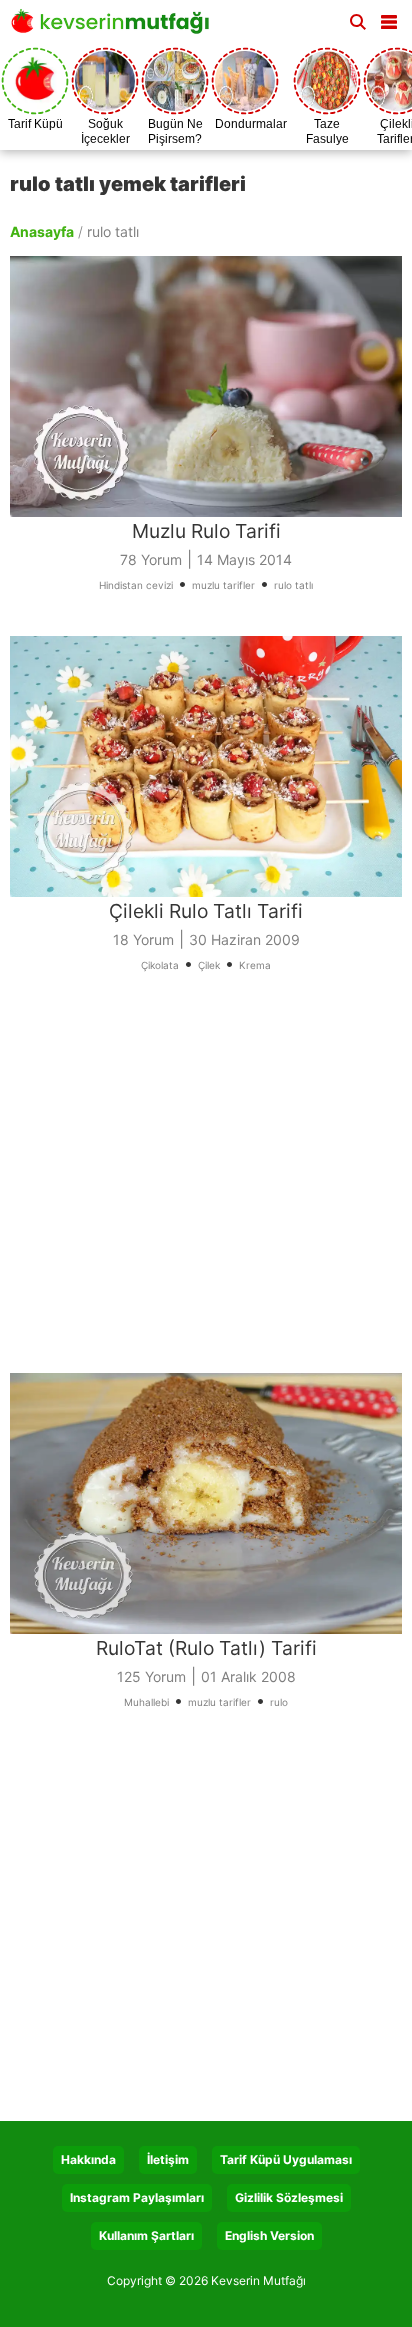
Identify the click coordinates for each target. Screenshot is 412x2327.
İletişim (168, 2159)
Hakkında (88, 2159)
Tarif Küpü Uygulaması (286, 2159)
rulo (279, 1702)
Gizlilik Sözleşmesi (289, 2197)
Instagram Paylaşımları (137, 2197)
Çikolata (160, 965)
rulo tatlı (293, 585)
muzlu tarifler (223, 585)
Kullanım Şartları (146, 2235)
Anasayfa (42, 231)
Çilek (209, 965)
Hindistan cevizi (136, 585)
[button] (389, 18)
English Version (269, 2235)
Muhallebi (146, 1702)
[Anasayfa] (115, 27)
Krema (255, 965)
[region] (206, 1185)
